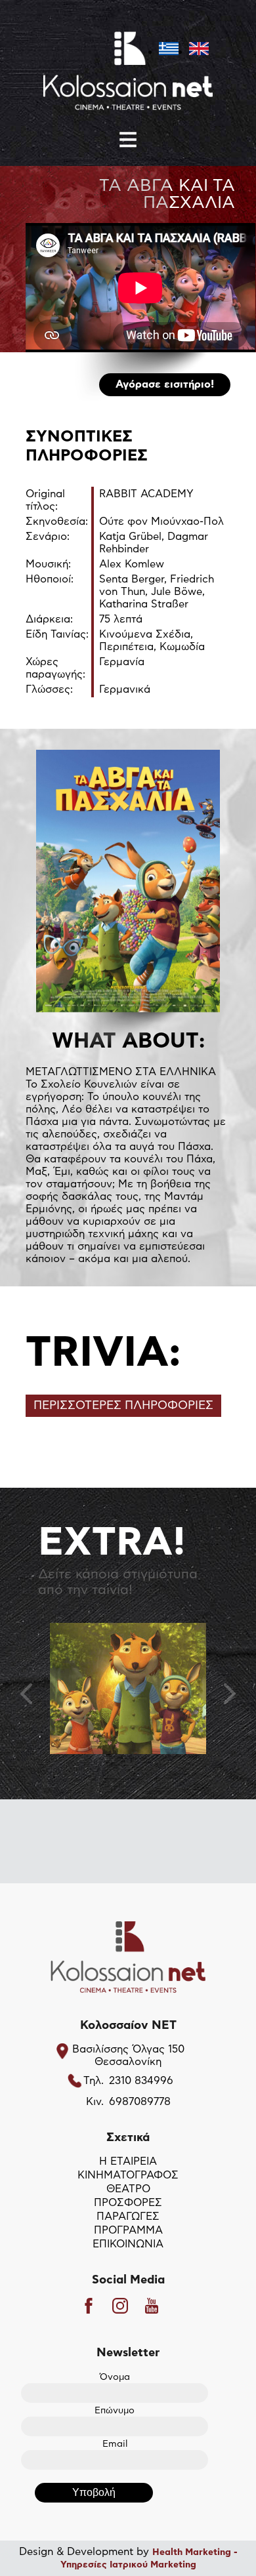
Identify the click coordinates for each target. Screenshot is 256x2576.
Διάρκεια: (49, 619)
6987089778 (140, 2102)
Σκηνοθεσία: (57, 521)
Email (115, 2444)
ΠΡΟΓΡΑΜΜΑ (128, 2230)
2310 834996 (141, 2081)
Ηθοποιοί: (50, 579)
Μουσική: (48, 564)
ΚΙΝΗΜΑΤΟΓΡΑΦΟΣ (128, 2175)
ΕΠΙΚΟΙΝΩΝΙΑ (128, 2244)
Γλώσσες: (49, 689)
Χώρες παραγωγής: (55, 668)
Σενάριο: (48, 537)
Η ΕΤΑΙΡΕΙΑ (128, 2161)
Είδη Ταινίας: (57, 634)
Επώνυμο (115, 2411)
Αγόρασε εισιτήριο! (165, 384)
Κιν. (95, 2102)
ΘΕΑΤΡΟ (128, 2189)
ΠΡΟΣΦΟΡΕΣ (128, 2203)
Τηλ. (94, 2081)
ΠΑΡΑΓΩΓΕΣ (128, 2217)
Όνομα (115, 2377)
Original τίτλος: (45, 500)
